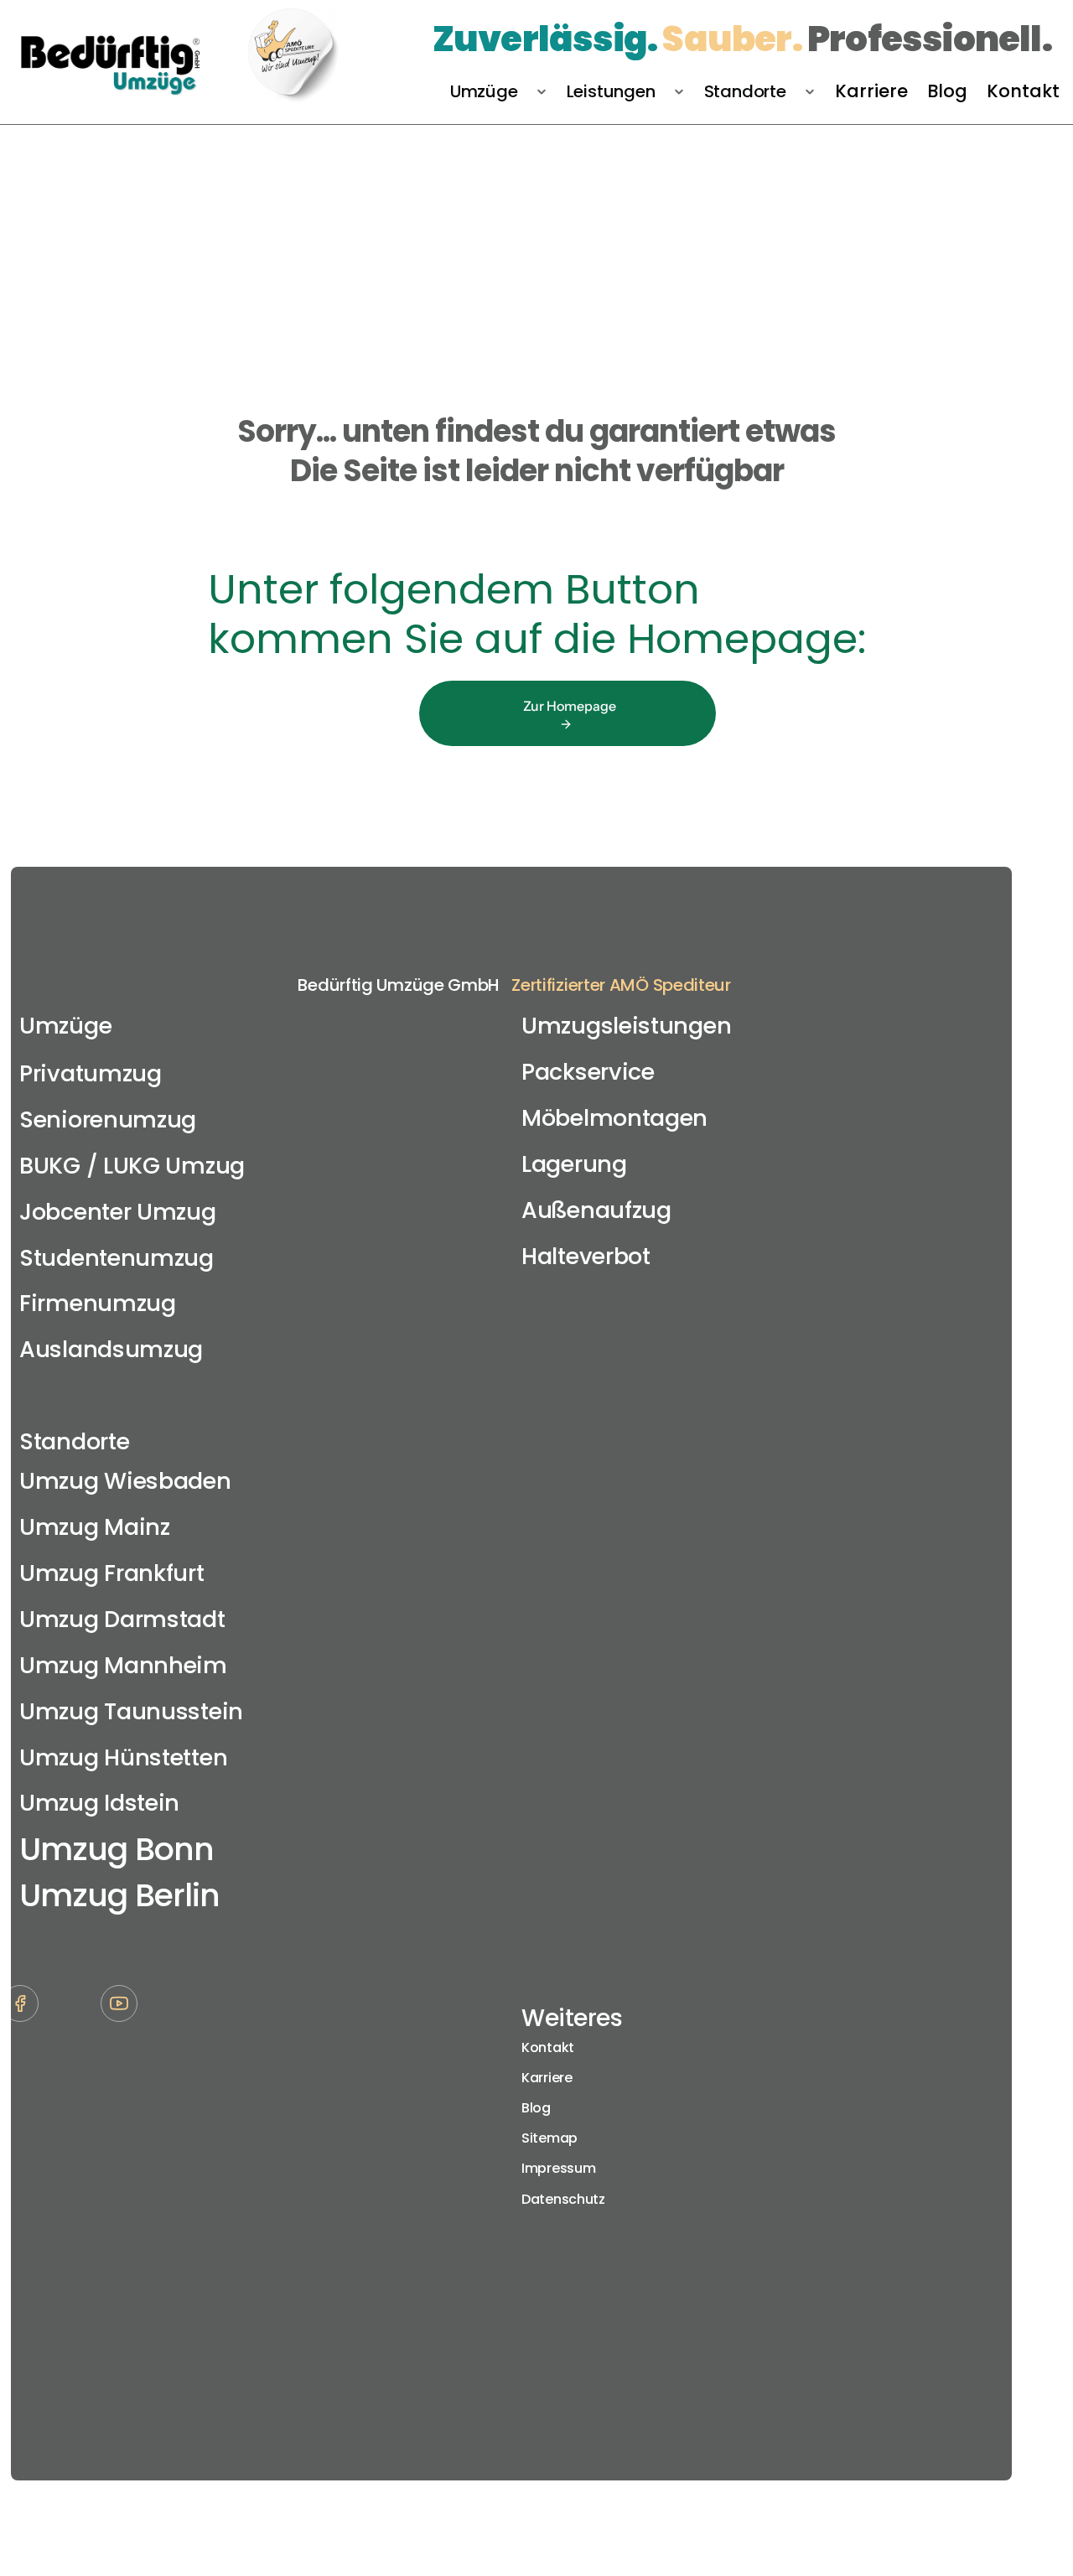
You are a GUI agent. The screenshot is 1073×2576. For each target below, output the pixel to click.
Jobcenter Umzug (118, 1212)
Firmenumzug (98, 1303)
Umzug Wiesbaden (125, 1481)
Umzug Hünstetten (123, 1757)
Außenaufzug (596, 1210)
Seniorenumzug (108, 1120)
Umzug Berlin (119, 1895)
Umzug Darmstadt (122, 1619)
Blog (536, 2108)
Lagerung (574, 1164)
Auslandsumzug (111, 1349)
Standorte (74, 1441)
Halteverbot (586, 1256)
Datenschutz (563, 2199)
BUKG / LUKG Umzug (132, 1166)
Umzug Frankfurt (112, 1573)
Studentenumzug (117, 1258)
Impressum (558, 2168)
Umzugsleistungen (626, 1026)
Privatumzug (91, 1073)
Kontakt (548, 2047)
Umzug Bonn (117, 1849)
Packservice (588, 1072)
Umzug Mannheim (123, 1665)
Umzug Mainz (95, 1527)
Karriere (547, 2078)
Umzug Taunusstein (131, 1711)
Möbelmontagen (614, 1118)
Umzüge (65, 1026)
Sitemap (549, 2138)
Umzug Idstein (99, 1803)
